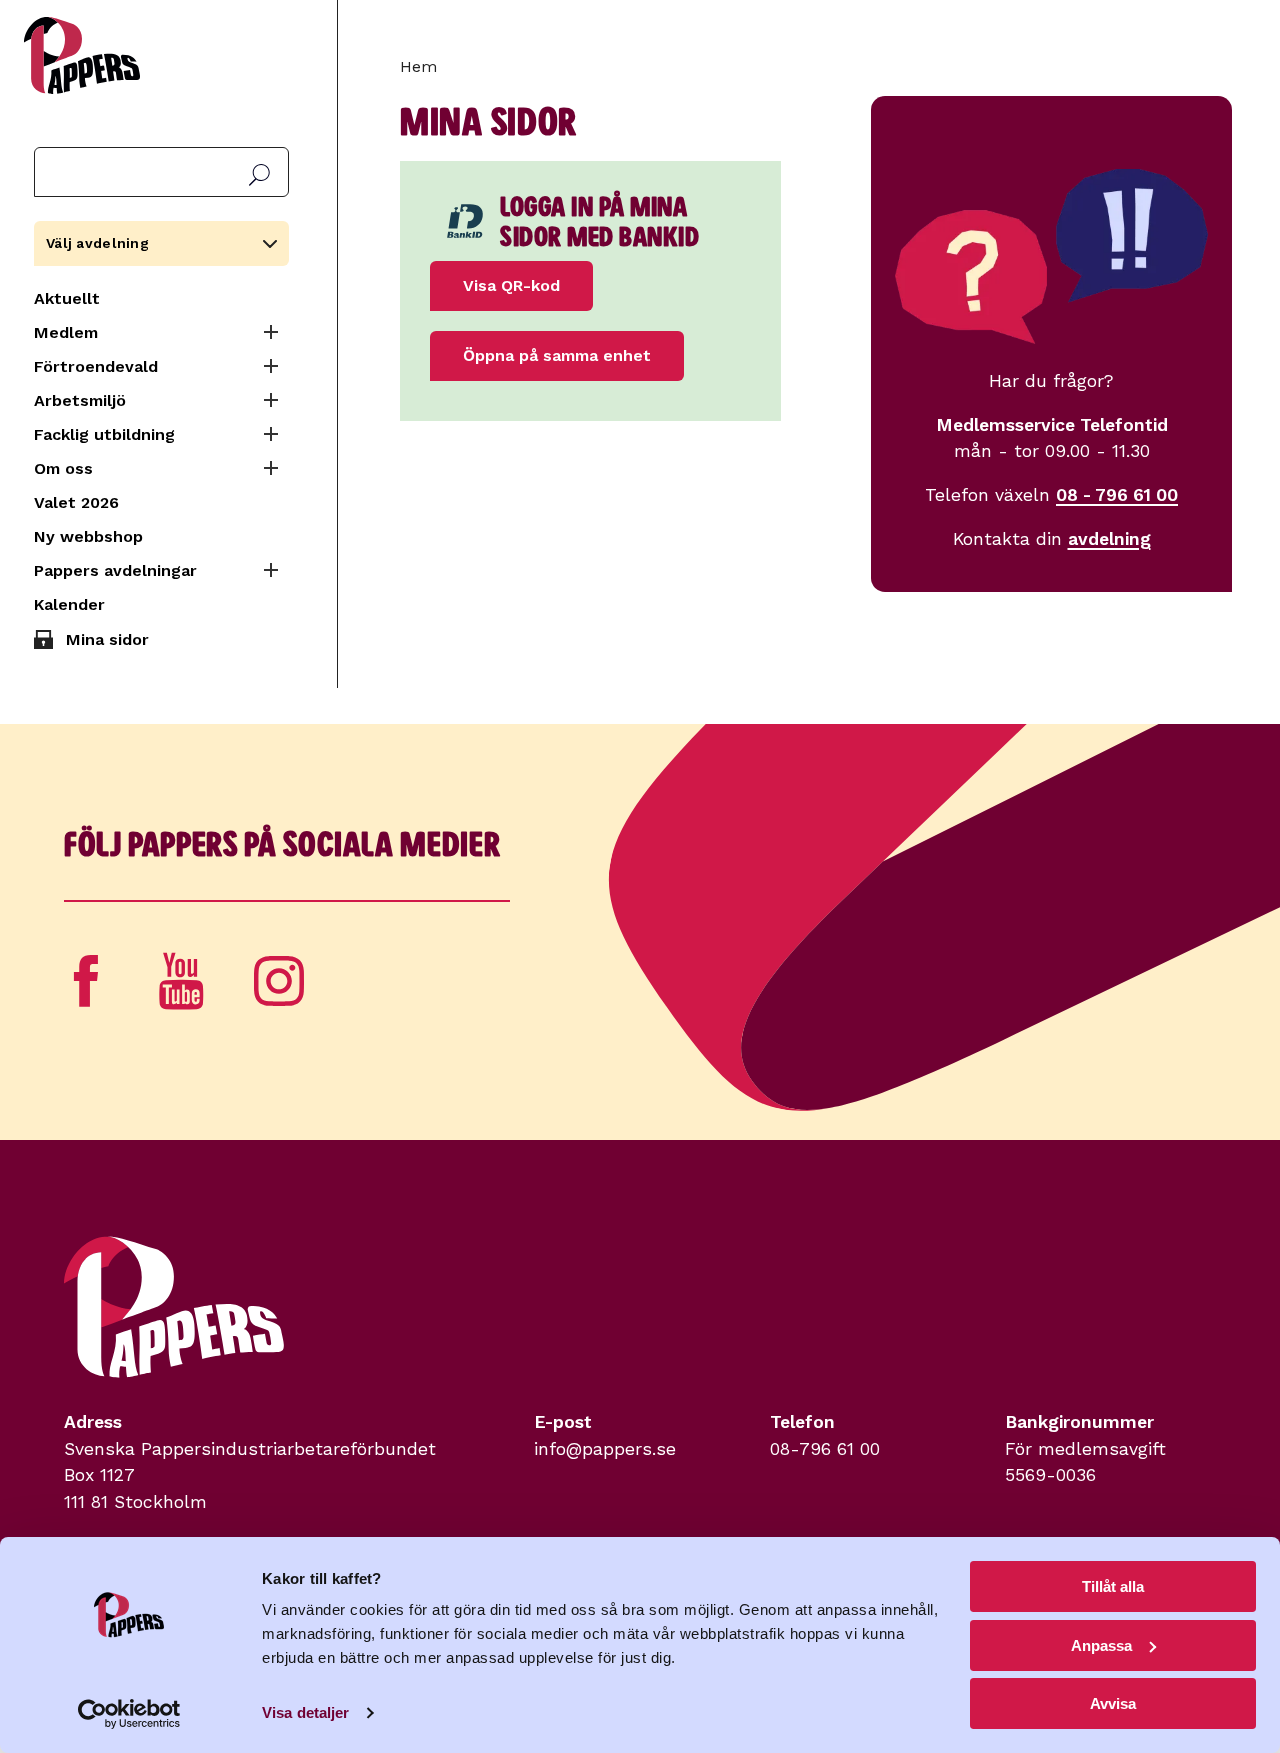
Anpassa (1101, 1645)
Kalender (69, 604)
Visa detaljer (305, 1712)
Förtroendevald (96, 366)
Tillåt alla (1113, 1586)
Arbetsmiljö (80, 400)
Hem (418, 66)
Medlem (66, 332)
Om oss (63, 468)
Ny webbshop (88, 536)
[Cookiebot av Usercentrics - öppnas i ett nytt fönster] (129, 1714)
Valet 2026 (76, 502)
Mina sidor (107, 639)
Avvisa (1113, 1703)
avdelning (1109, 539)
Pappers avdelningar (115, 570)
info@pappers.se (605, 1449)
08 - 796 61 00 (1117, 495)
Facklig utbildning (104, 434)
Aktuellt (67, 298)
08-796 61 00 (825, 1449)
